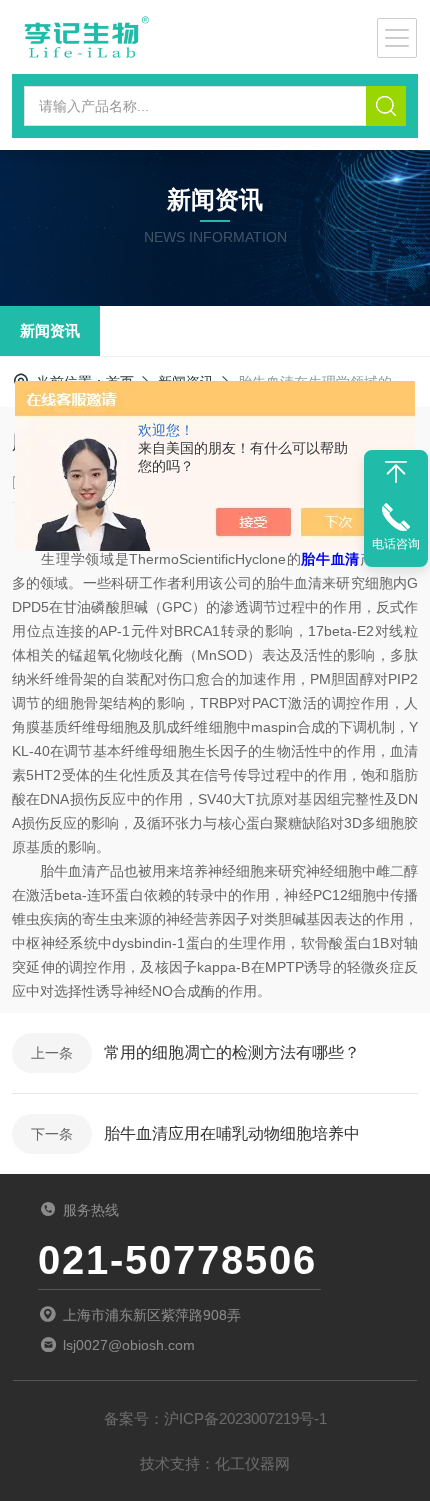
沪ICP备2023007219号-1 (245, 1418)
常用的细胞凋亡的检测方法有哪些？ (232, 1052)
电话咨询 (396, 544)
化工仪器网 (252, 1463)
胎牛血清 (330, 559)
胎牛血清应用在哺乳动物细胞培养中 (232, 1133)
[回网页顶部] (396, 472)
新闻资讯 (50, 330)
